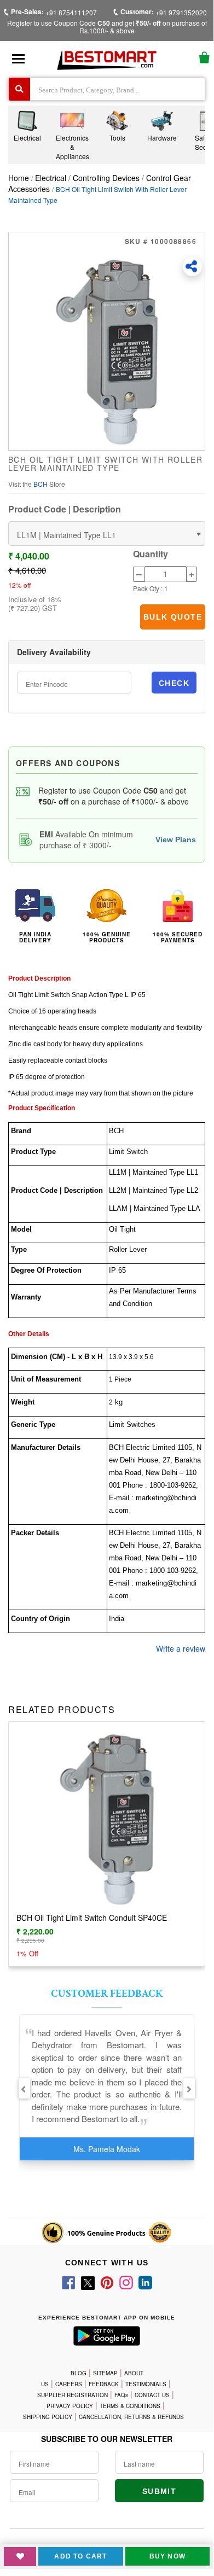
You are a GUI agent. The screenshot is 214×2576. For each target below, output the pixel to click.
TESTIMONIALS (146, 2384)
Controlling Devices (106, 178)
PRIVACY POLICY (70, 2406)
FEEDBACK (104, 2384)
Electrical (52, 178)
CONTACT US (152, 2395)
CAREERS (69, 2384)
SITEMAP (105, 2373)
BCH (41, 484)
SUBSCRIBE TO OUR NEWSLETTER (107, 2439)
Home (19, 178)
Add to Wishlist (20, 2557)
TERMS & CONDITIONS (130, 2406)
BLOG (79, 2373)
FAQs (121, 2395)
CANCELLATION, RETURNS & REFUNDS (131, 2417)
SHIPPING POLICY (48, 2417)
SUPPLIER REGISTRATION (73, 2395)
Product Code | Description (65, 509)
